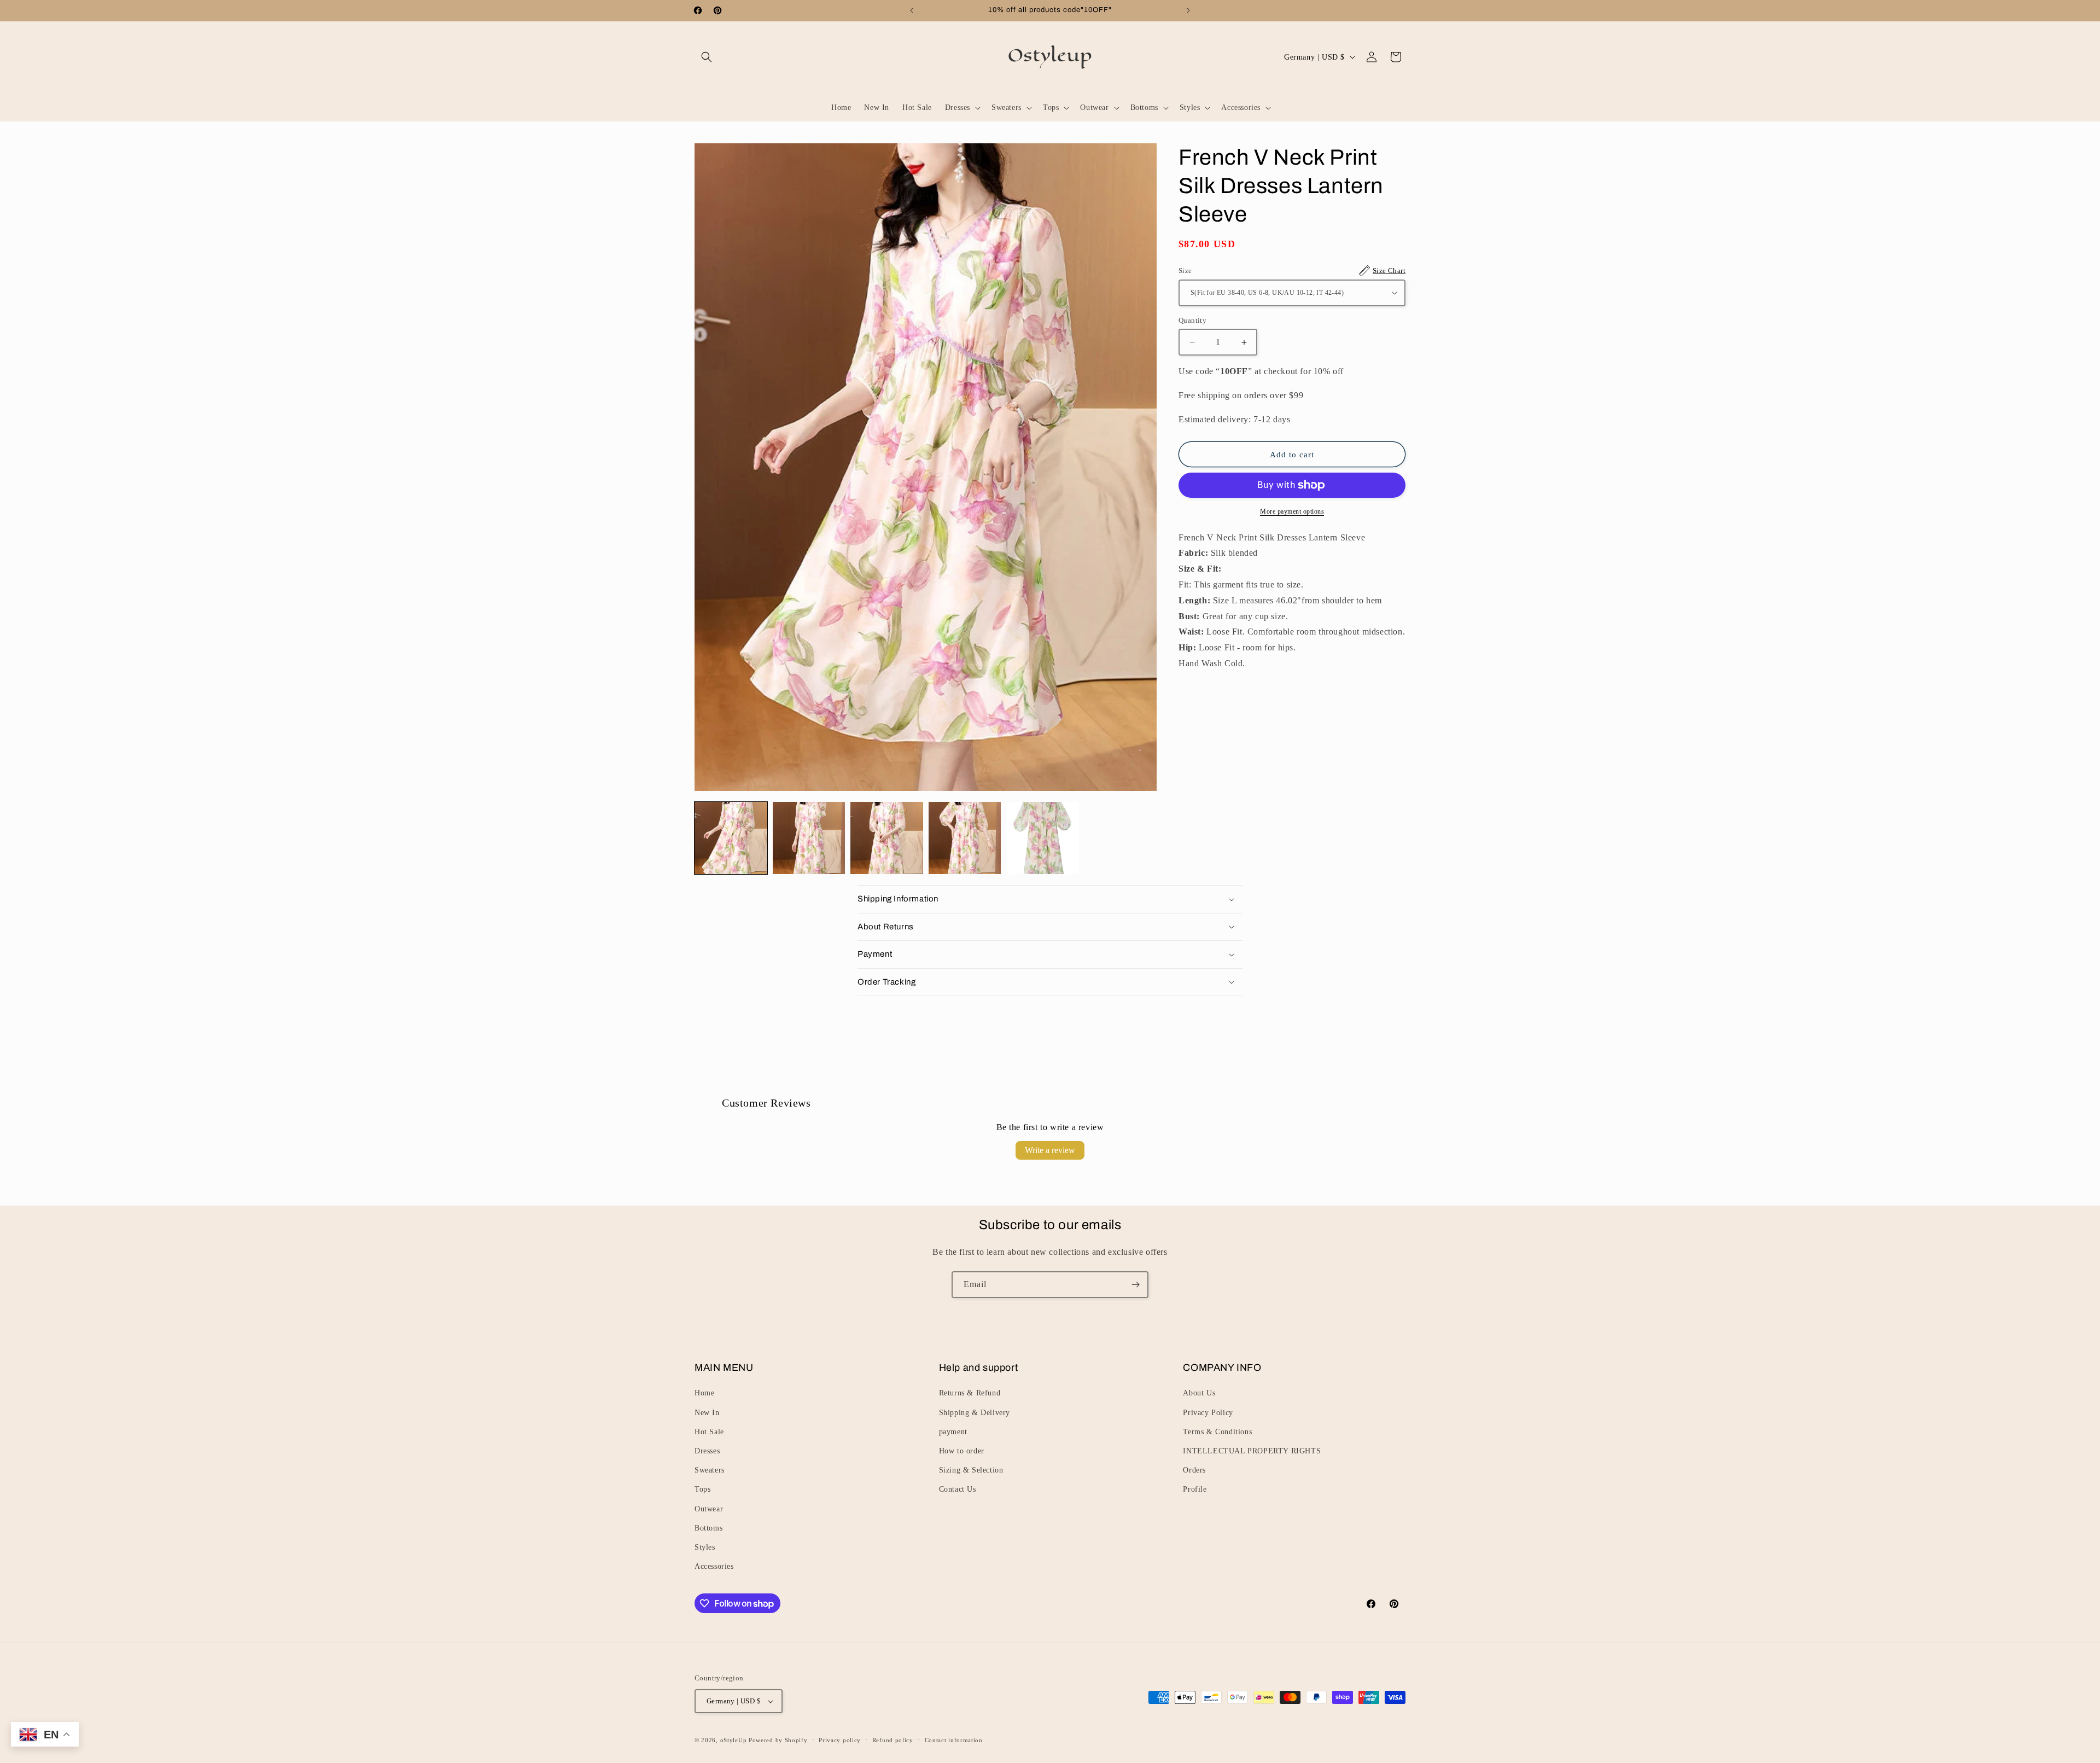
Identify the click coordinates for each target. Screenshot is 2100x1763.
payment (953, 1432)
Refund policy (893, 1740)
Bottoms (708, 1528)
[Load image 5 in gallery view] (1043, 838)
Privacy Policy (1208, 1413)
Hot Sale (709, 1432)
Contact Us (958, 1489)
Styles (705, 1547)
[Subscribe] (1135, 1285)
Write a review (1050, 1150)
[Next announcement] (1188, 10)
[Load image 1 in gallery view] (731, 838)
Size (1292, 270)
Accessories (714, 1566)
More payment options (1292, 511)
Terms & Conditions (1217, 1432)
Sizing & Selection (971, 1470)
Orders (1194, 1470)
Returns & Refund (970, 1393)
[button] (707, 57)
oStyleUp (734, 1740)
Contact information (954, 1740)
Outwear (709, 1509)
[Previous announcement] (912, 10)
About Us (1199, 1393)
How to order (962, 1451)
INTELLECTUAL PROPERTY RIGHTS (1252, 1451)
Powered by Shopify (778, 1740)
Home (704, 1393)
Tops (702, 1489)
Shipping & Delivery (975, 1413)
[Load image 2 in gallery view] (809, 838)
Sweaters (710, 1470)
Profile (1195, 1489)
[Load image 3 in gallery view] (887, 838)
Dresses (707, 1451)
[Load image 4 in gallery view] (965, 838)
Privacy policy (840, 1740)
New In (707, 1413)
